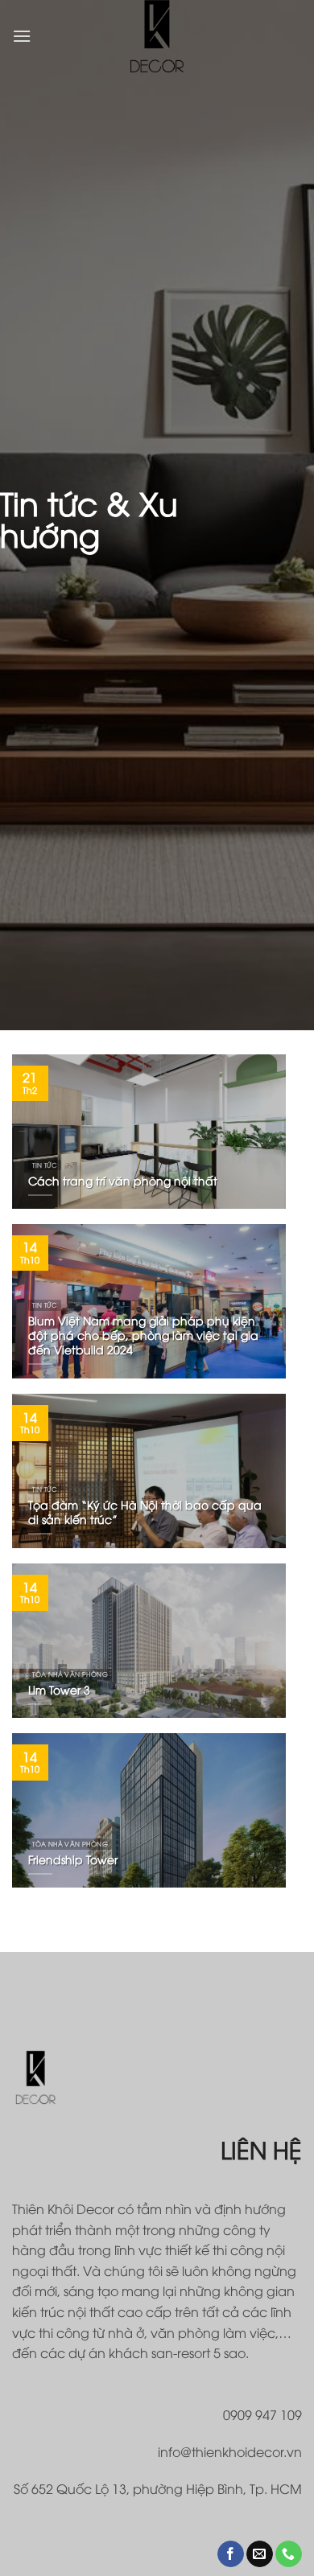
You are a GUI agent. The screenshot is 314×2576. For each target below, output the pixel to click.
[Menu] (22, 36)
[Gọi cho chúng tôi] (289, 2554)
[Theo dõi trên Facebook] (231, 2554)
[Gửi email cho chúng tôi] (260, 2554)
